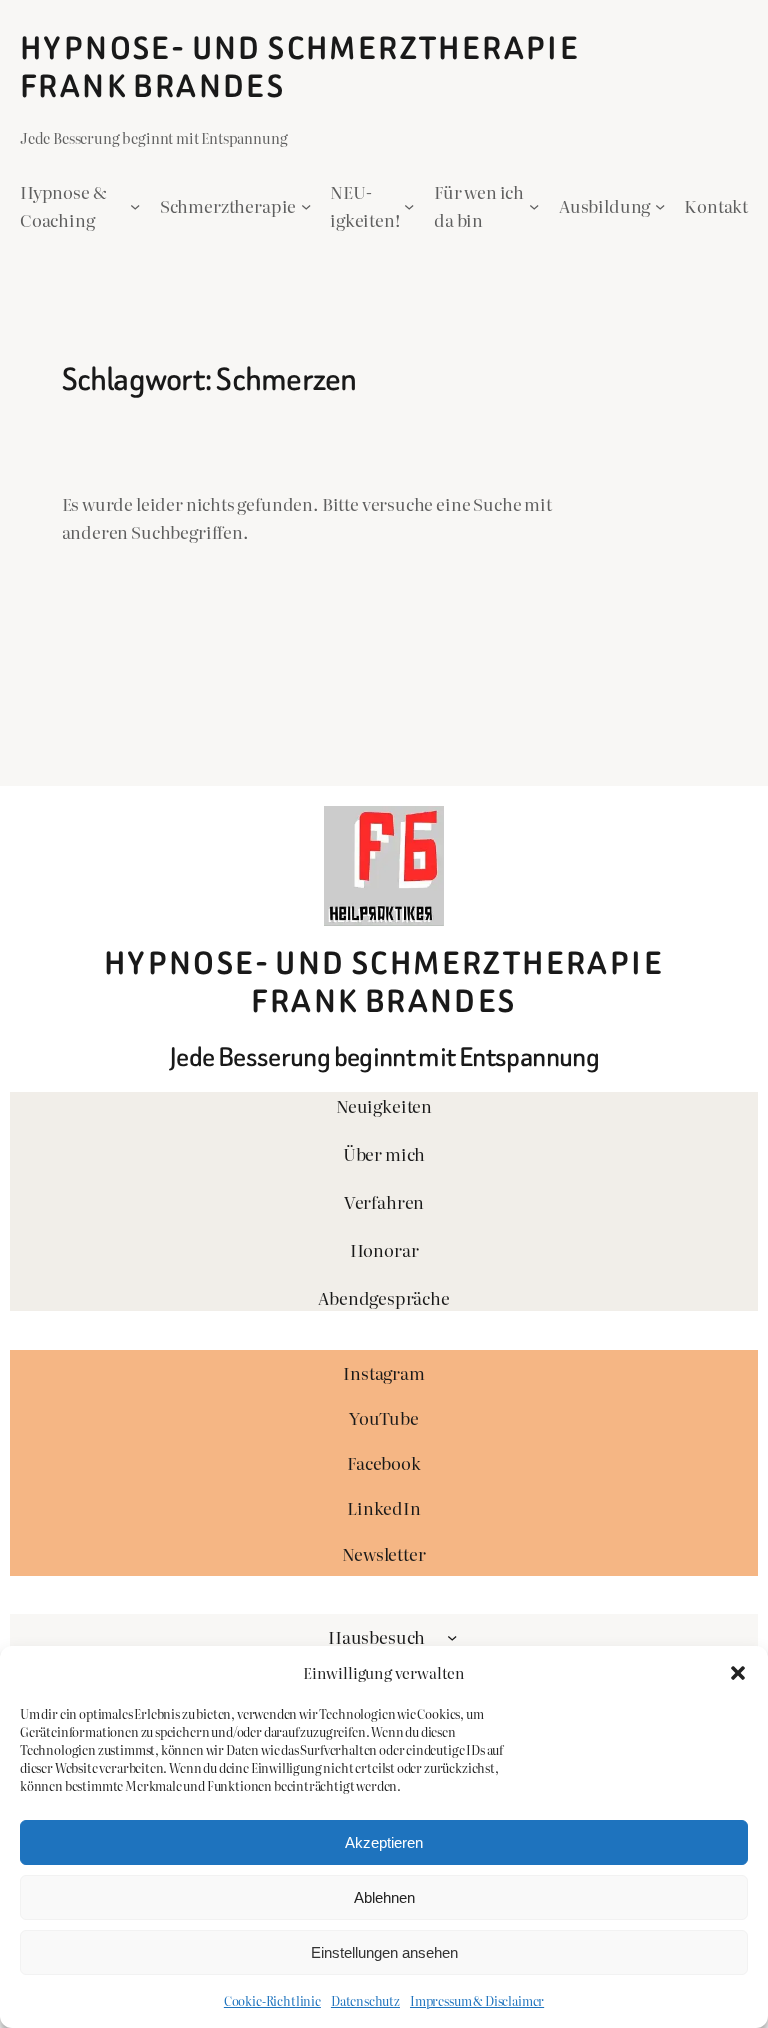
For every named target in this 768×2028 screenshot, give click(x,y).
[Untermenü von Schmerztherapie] (306, 206)
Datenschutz (365, 2001)
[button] (738, 1673)
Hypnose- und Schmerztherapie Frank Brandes (300, 67)
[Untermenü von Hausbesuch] (452, 1637)
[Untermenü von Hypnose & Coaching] (135, 206)
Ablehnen (384, 1897)
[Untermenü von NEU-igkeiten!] (409, 206)
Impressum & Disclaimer (477, 2001)
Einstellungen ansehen (384, 1952)
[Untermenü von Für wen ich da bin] (534, 206)
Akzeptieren (384, 1842)
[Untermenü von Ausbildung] (660, 206)
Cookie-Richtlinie (272, 2001)
